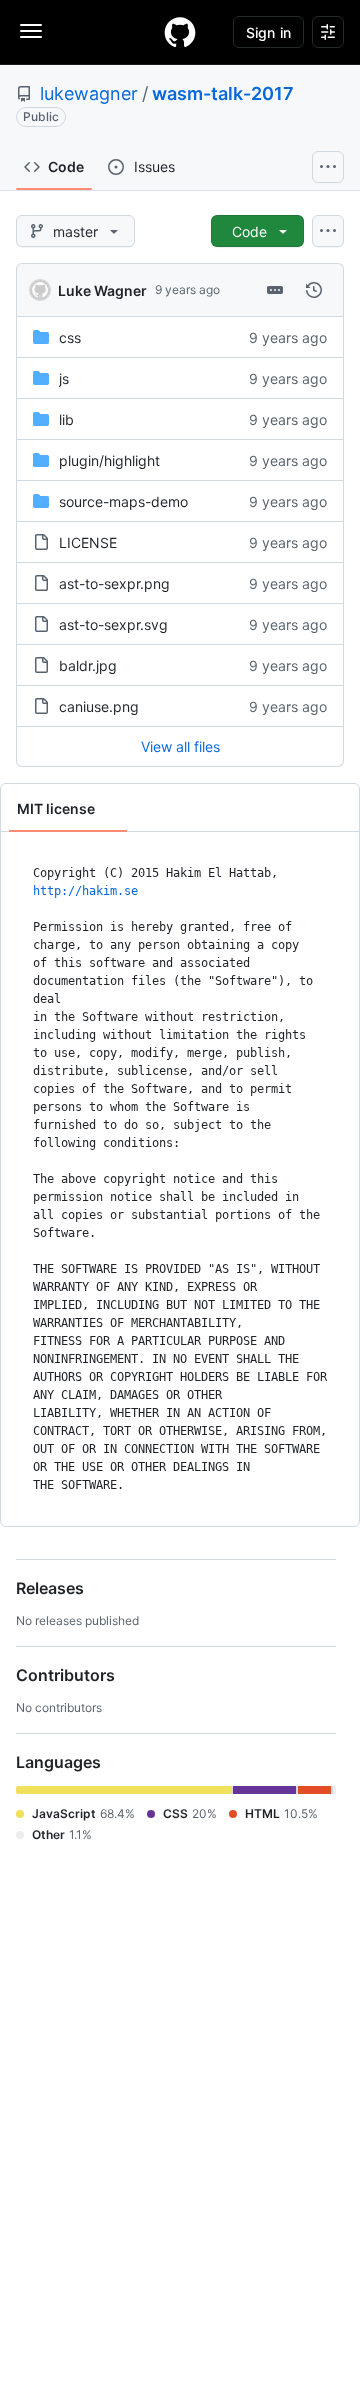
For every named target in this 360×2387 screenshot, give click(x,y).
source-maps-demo (123, 501)
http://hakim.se (85, 891)
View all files (180, 746)
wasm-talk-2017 (223, 93)
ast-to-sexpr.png (114, 583)
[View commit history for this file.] (314, 290)
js (64, 378)
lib (66, 419)
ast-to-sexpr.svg (113, 624)
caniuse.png (99, 706)
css (70, 337)
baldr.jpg (88, 665)
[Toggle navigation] (31, 31)
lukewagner (89, 93)
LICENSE (88, 542)
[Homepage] (180, 32)
